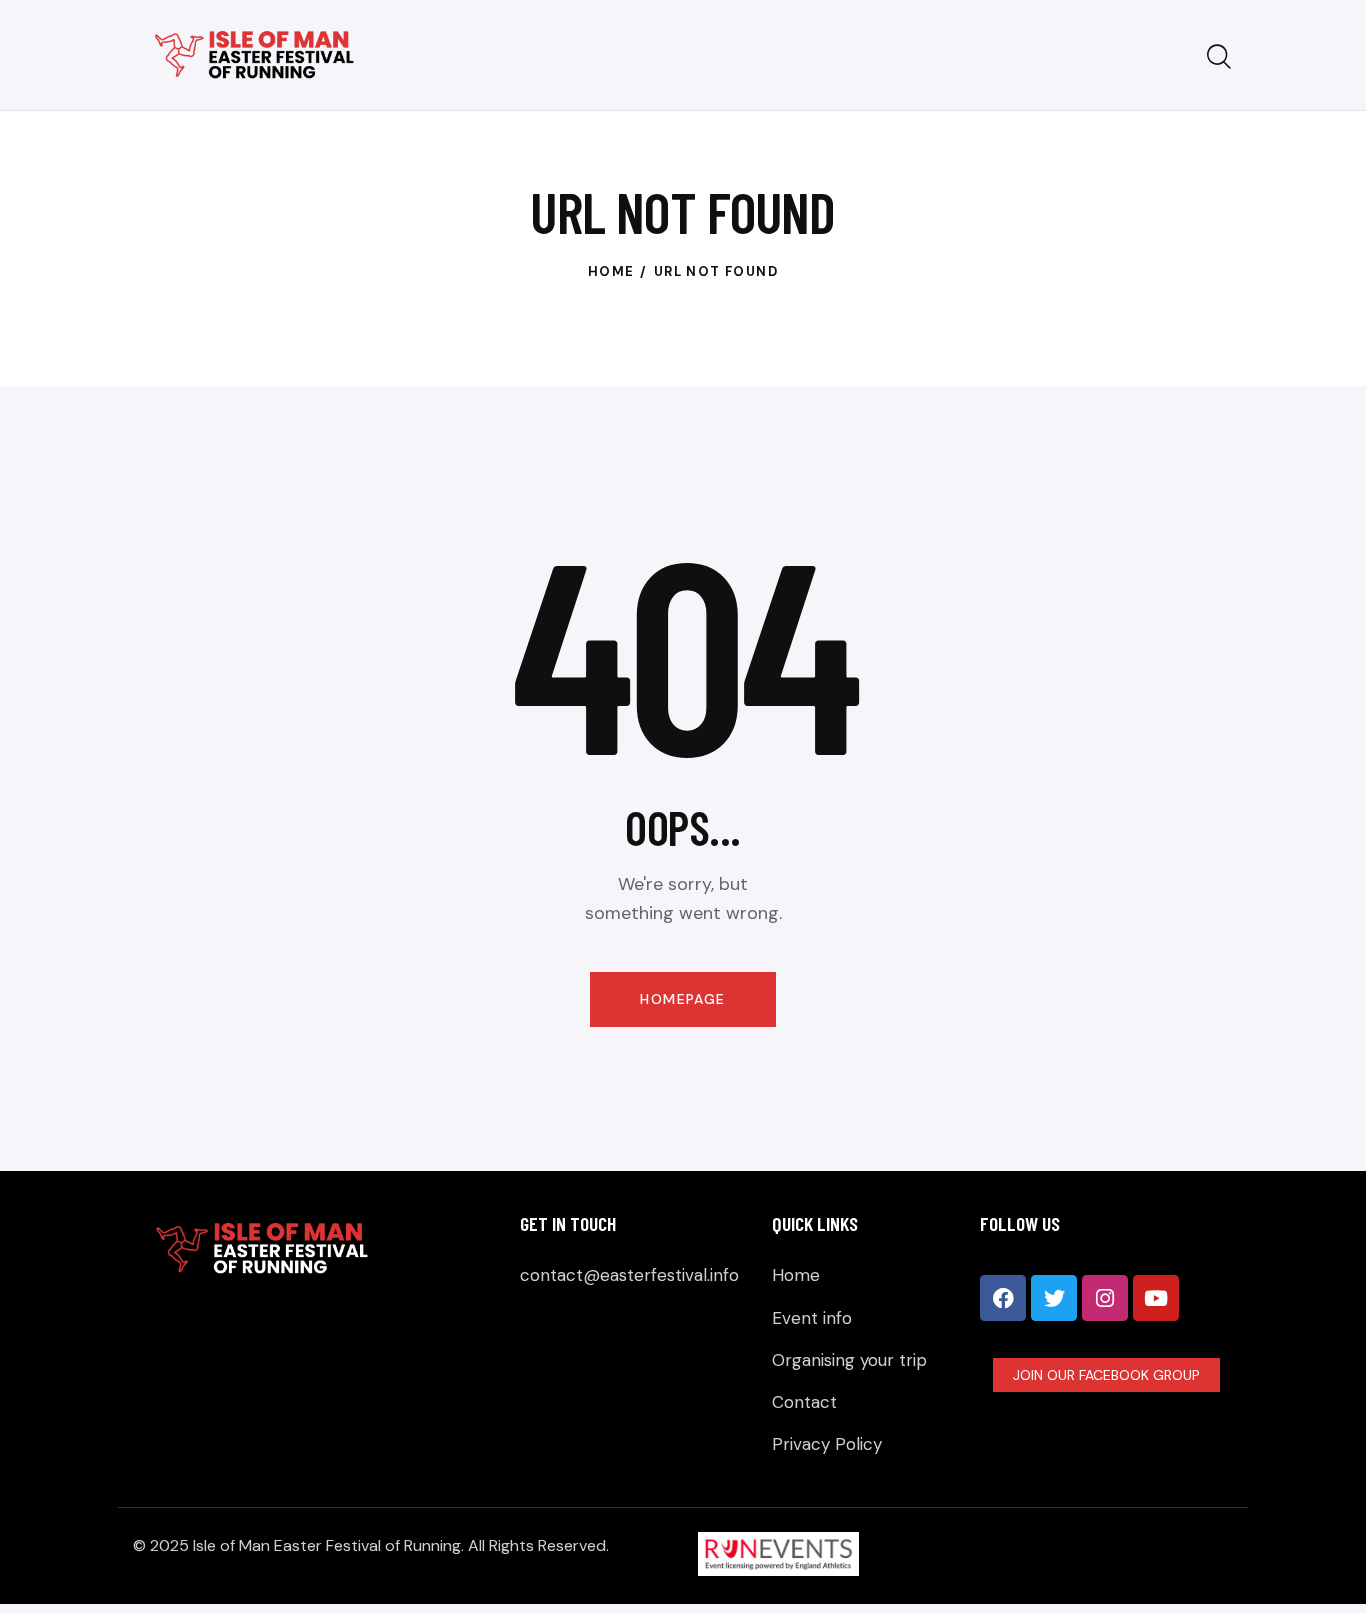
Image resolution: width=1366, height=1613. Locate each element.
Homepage (682, 999)
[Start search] (1219, 57)
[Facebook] (1003, 1298)
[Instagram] (1105, 1298)
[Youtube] (1156, 1298)
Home (611, 271)
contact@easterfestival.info (629, 1275)
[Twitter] (1054, 1298)
